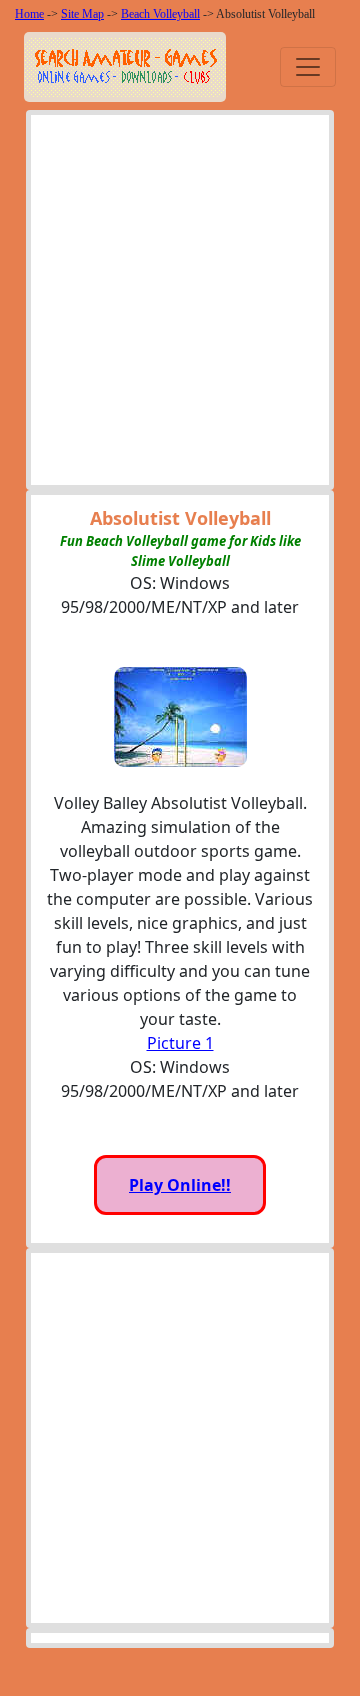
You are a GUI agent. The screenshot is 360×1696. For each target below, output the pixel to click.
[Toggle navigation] (308, 67)
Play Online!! (180, 1185)
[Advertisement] (180, 305)
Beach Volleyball (160, 14)
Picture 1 (180, 1043)
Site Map (82, 14)
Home (29, 14)
